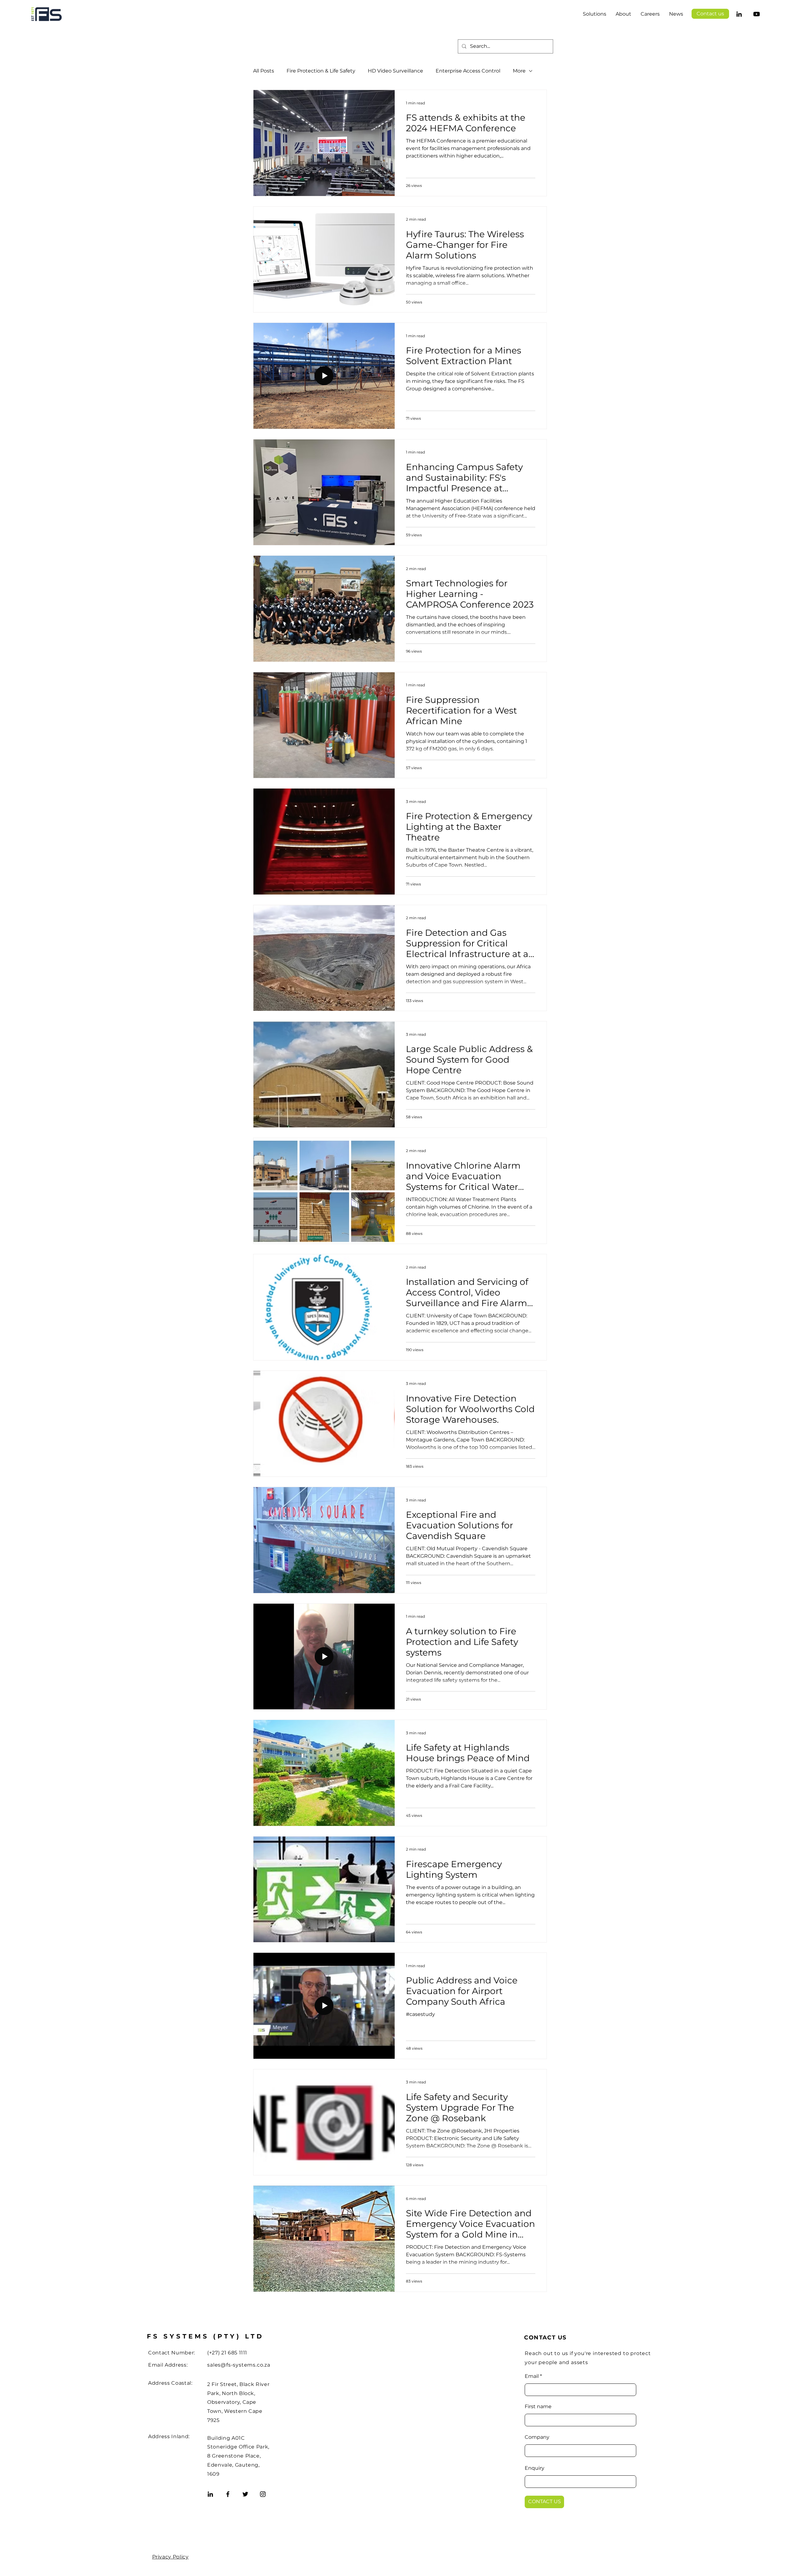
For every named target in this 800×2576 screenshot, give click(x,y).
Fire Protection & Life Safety (321, 71)
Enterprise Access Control (468, 71)
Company (537, 2437)
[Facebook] (228, 2494)
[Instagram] (263, 2494)
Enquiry (535, 2468)
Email (532, 2376)
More (519, 71)
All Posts (264, 71)
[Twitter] (245, 2494)
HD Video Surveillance (395, 71)
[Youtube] (757, 14)
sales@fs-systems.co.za (239, 2365)
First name (538, 2407)
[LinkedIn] (739, 14)
